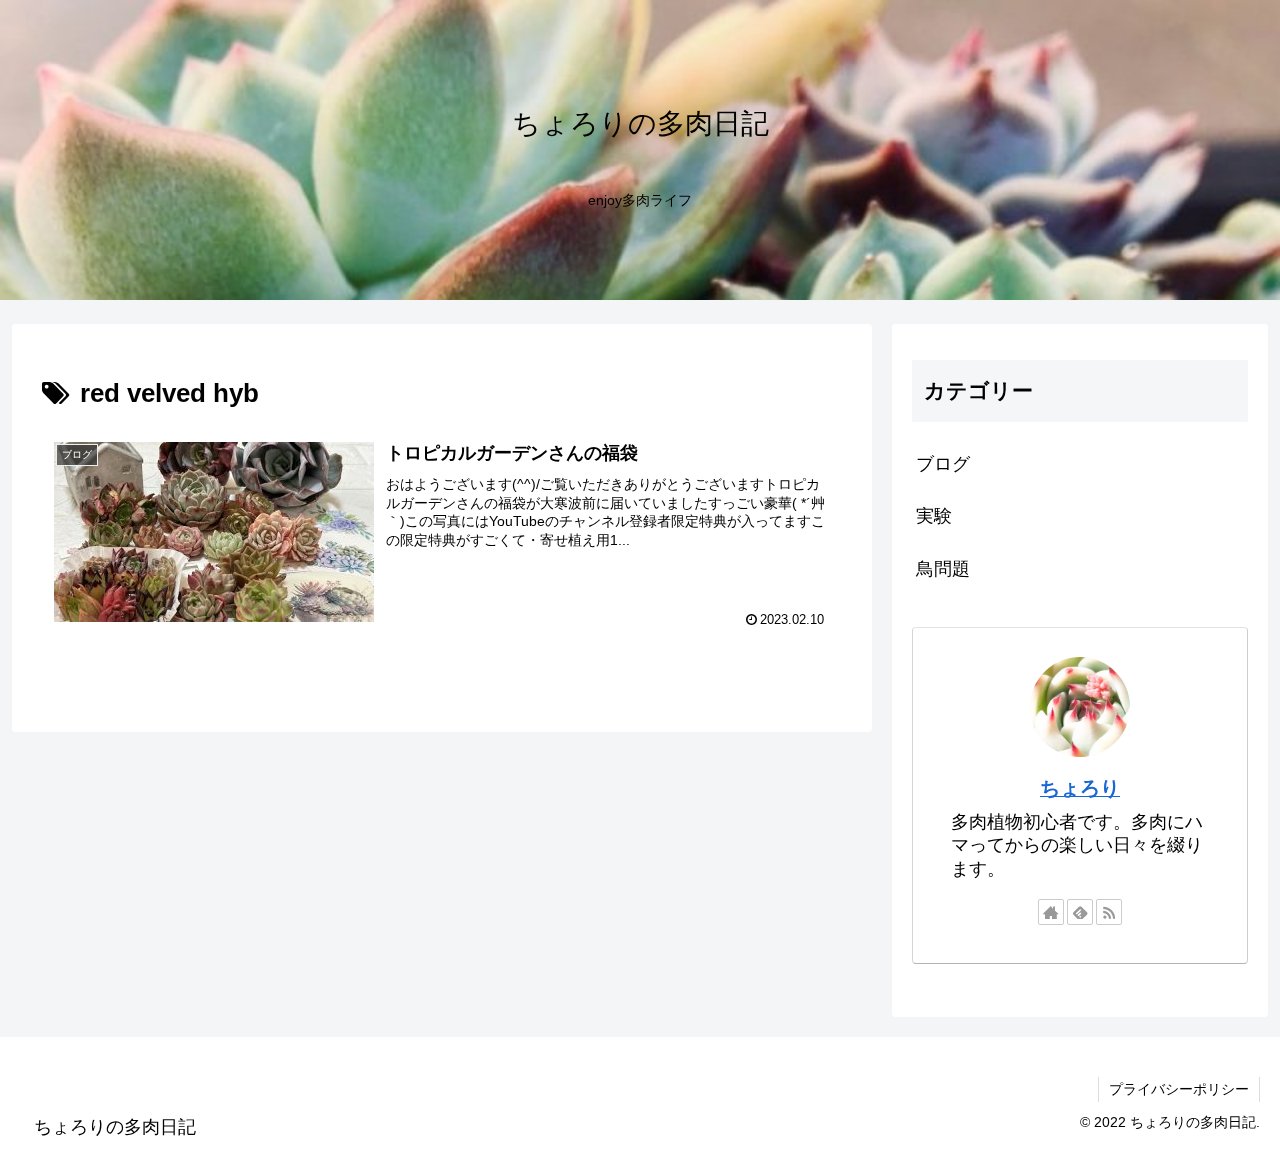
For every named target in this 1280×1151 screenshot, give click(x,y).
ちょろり (1080, 788)
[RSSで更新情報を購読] (1109, 912)
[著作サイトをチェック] (1051, 912)
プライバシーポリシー (1179, 1089)
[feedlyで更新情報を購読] (1080, 912)
